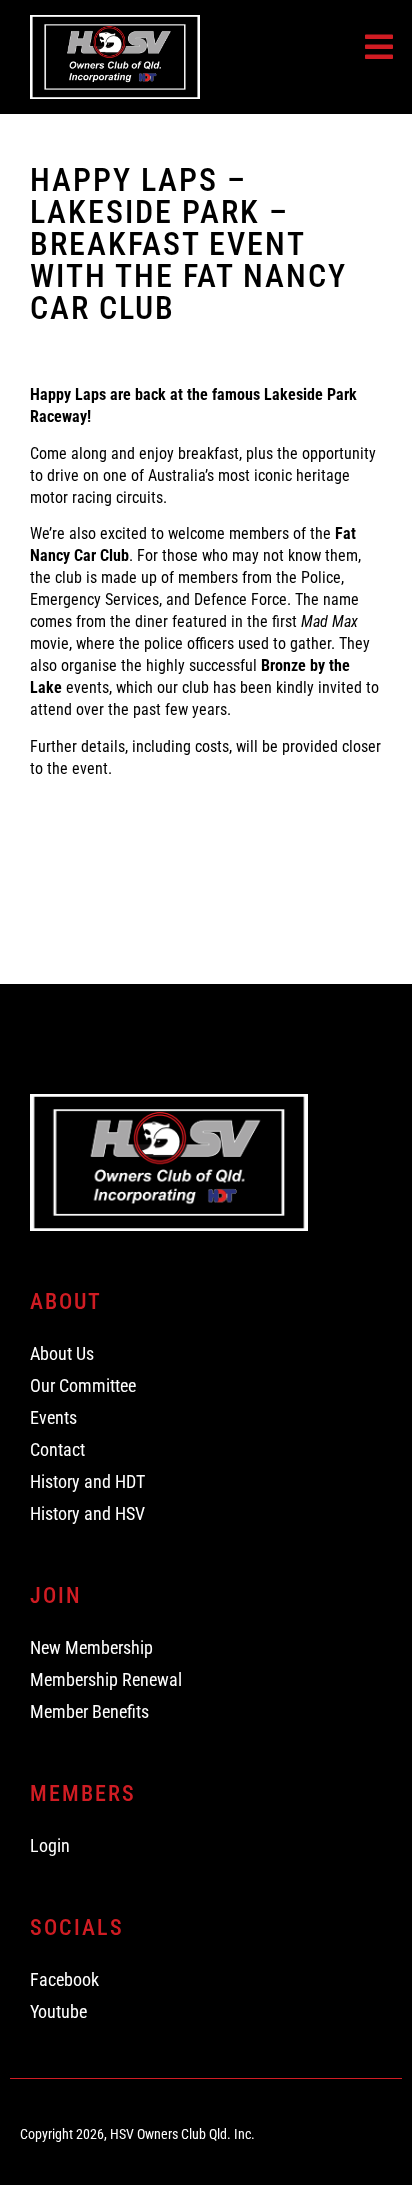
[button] (379, 46)
